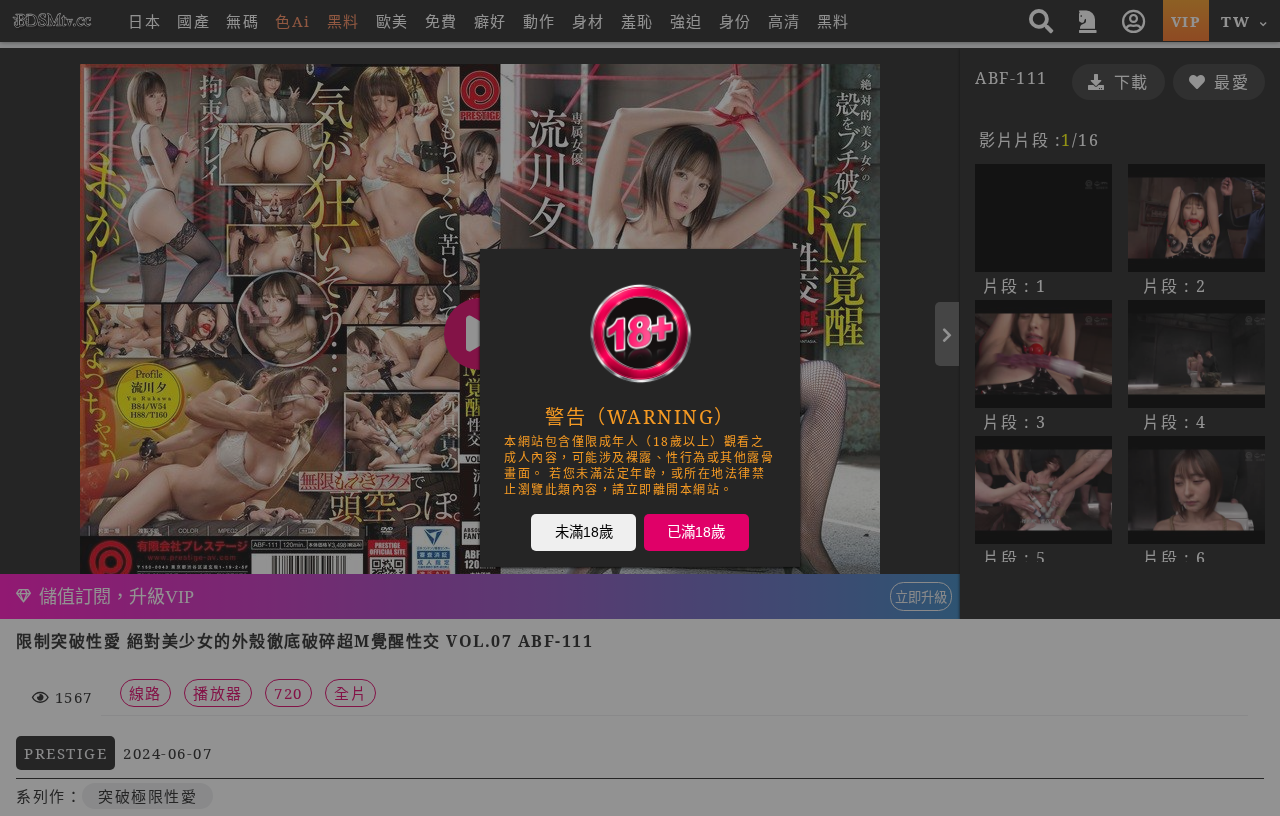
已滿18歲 (696, 531)
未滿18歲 (584, 531)
